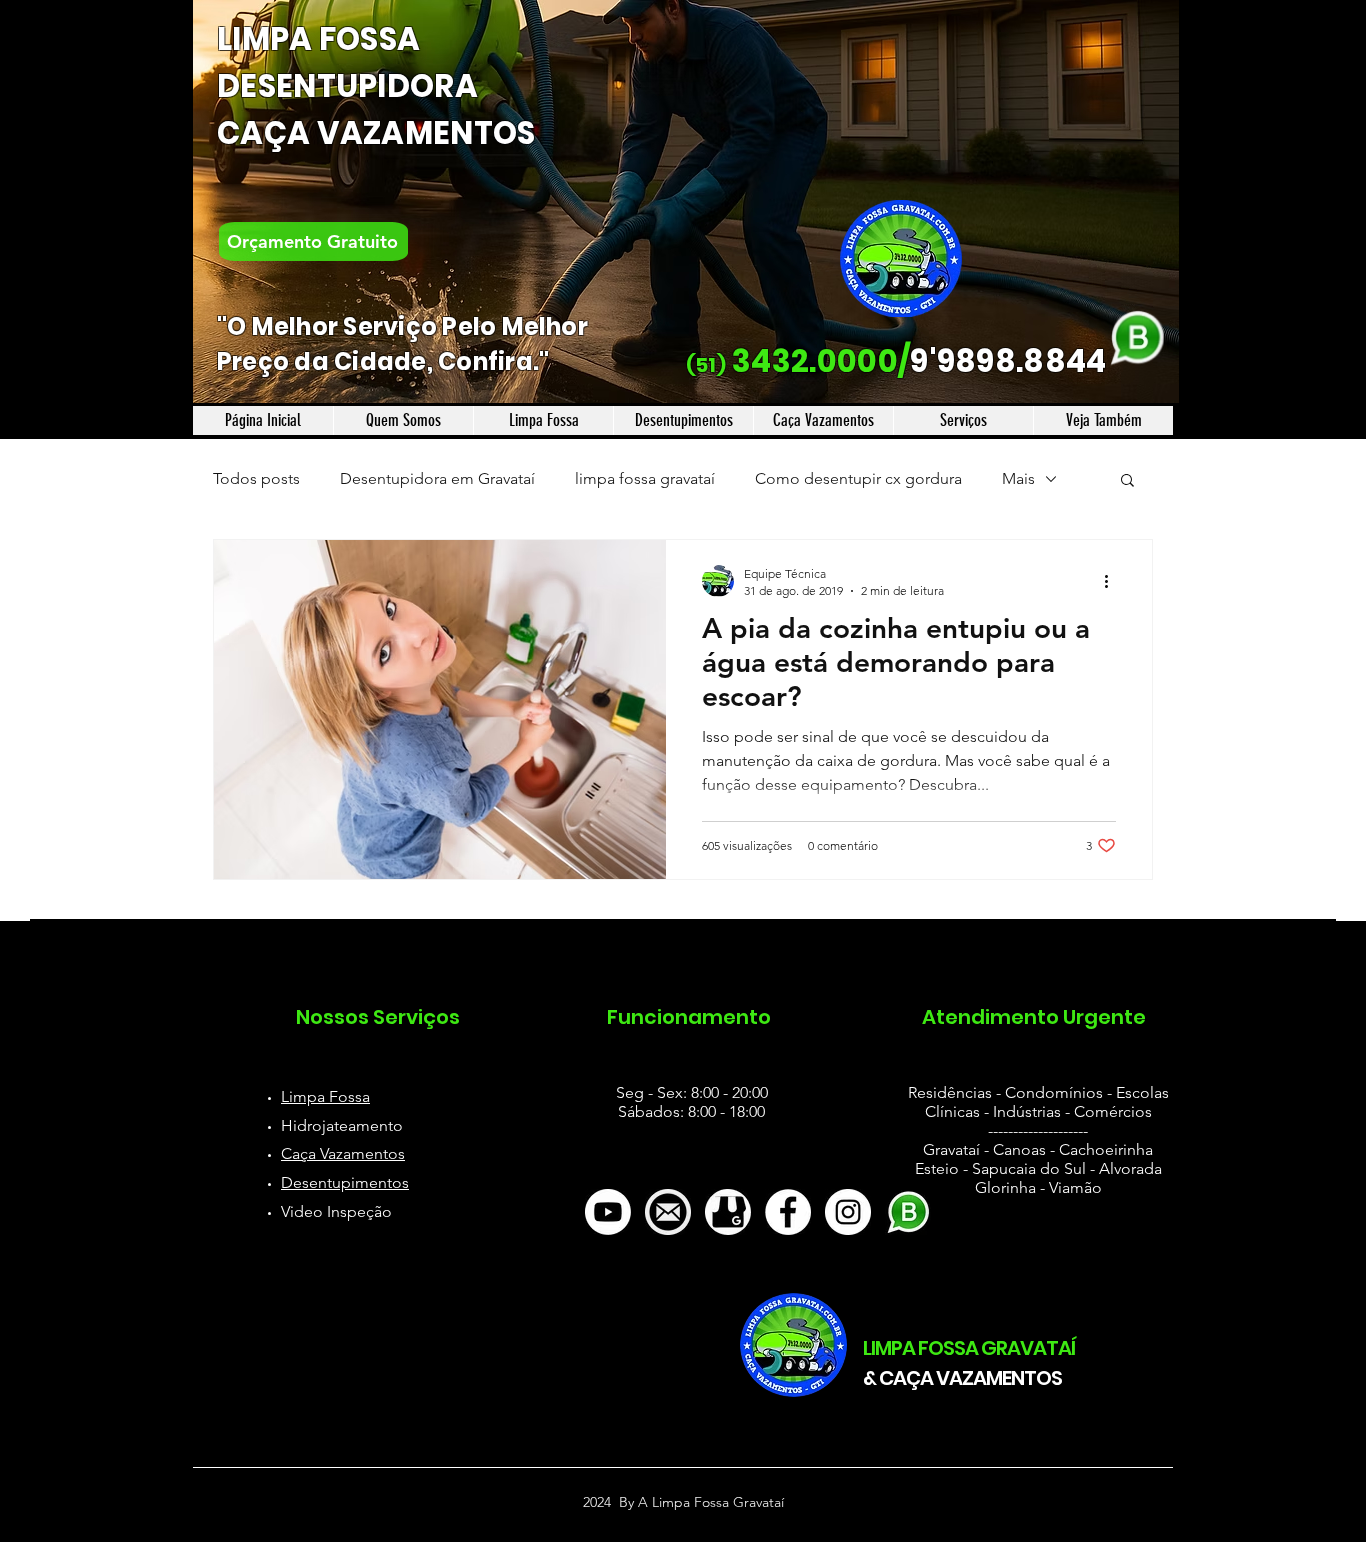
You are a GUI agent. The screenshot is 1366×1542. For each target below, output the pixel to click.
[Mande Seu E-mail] (668, 1212)
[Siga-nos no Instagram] (848, 1212)
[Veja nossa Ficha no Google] (728, 1212)
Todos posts (256, 478)
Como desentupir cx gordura (858, 478)
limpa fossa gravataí (645, 478)
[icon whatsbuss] (908, 1212)
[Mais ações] (1113, 581)
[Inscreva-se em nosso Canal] (608, 1212)
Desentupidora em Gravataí (437, 478)
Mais (1018, 478)
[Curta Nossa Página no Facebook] (788, 1212)
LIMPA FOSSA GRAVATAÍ (969, 1348)
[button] (1127, 481)
